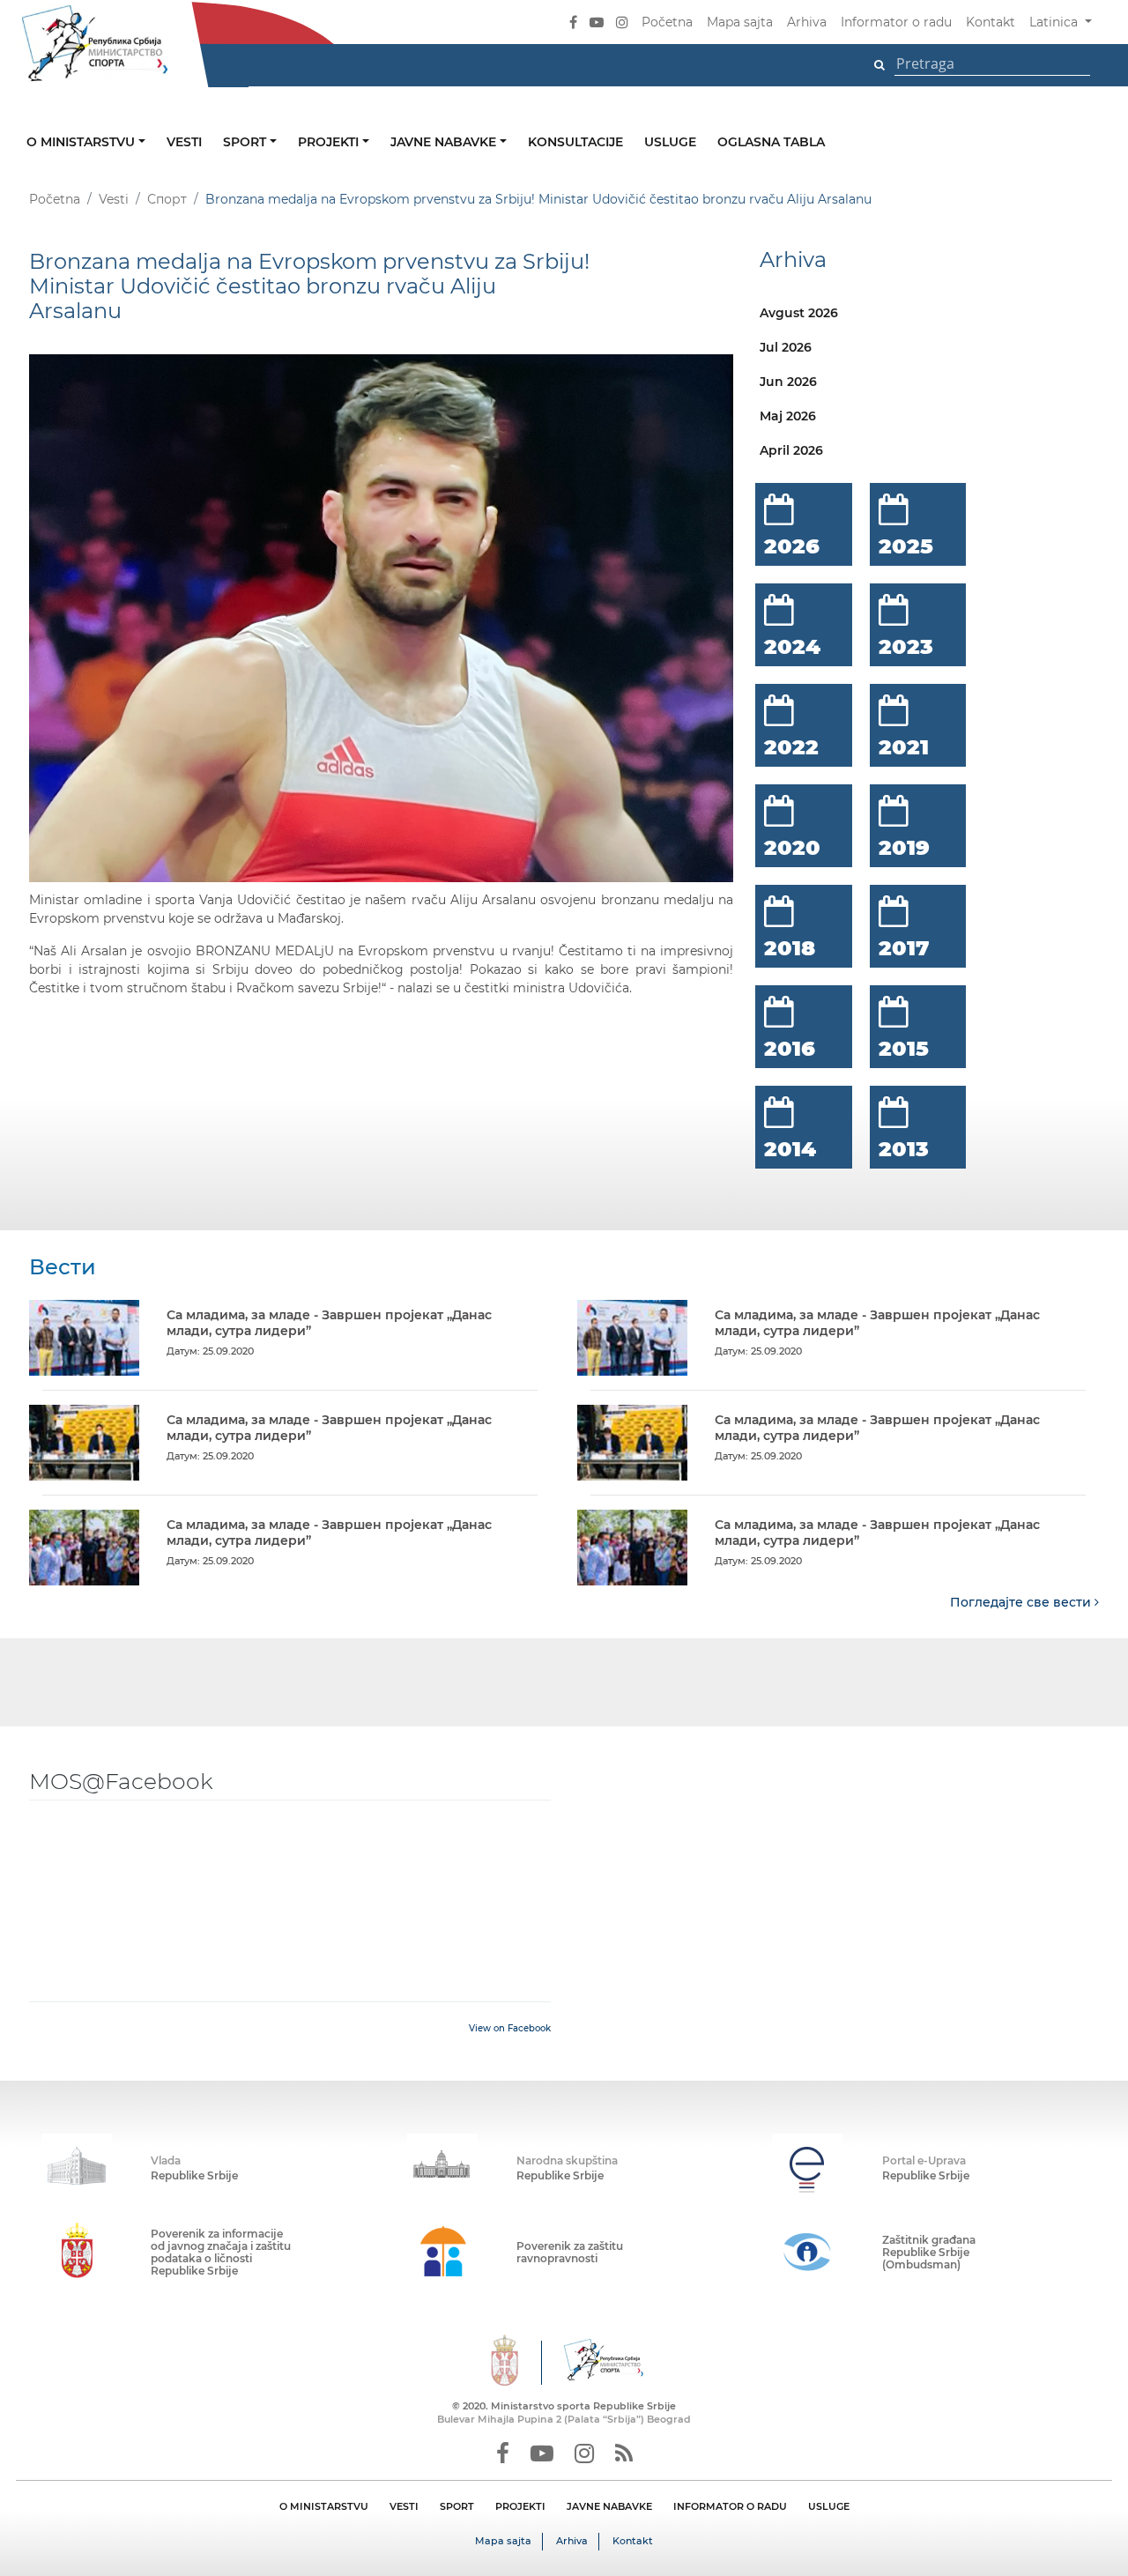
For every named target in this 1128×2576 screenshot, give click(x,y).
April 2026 (791, 450)
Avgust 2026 (799, 313)
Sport (246, 142)
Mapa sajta (740, 22)
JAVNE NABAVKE (609, 2506)
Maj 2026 (788, 416)
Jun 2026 (788, 382)
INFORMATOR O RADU (730, 2506)
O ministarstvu (82, 142)
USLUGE (829, 2506)
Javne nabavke (445, 142)
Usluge (670, 142)
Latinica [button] (1055, 22)
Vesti (184, 142)
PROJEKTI (520, 2506)
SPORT (457, 2506)
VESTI (404, 2506)
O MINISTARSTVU (324, 2506)
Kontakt (991, 22)
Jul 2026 (786, 347)
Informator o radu (896, 22)
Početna (667, 22)
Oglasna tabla (771, 142)
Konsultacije (575, 142)
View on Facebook (510, 2028)
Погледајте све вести (1022, 1602)
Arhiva (807, 22)
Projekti (330, 142)
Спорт (167, 199)
